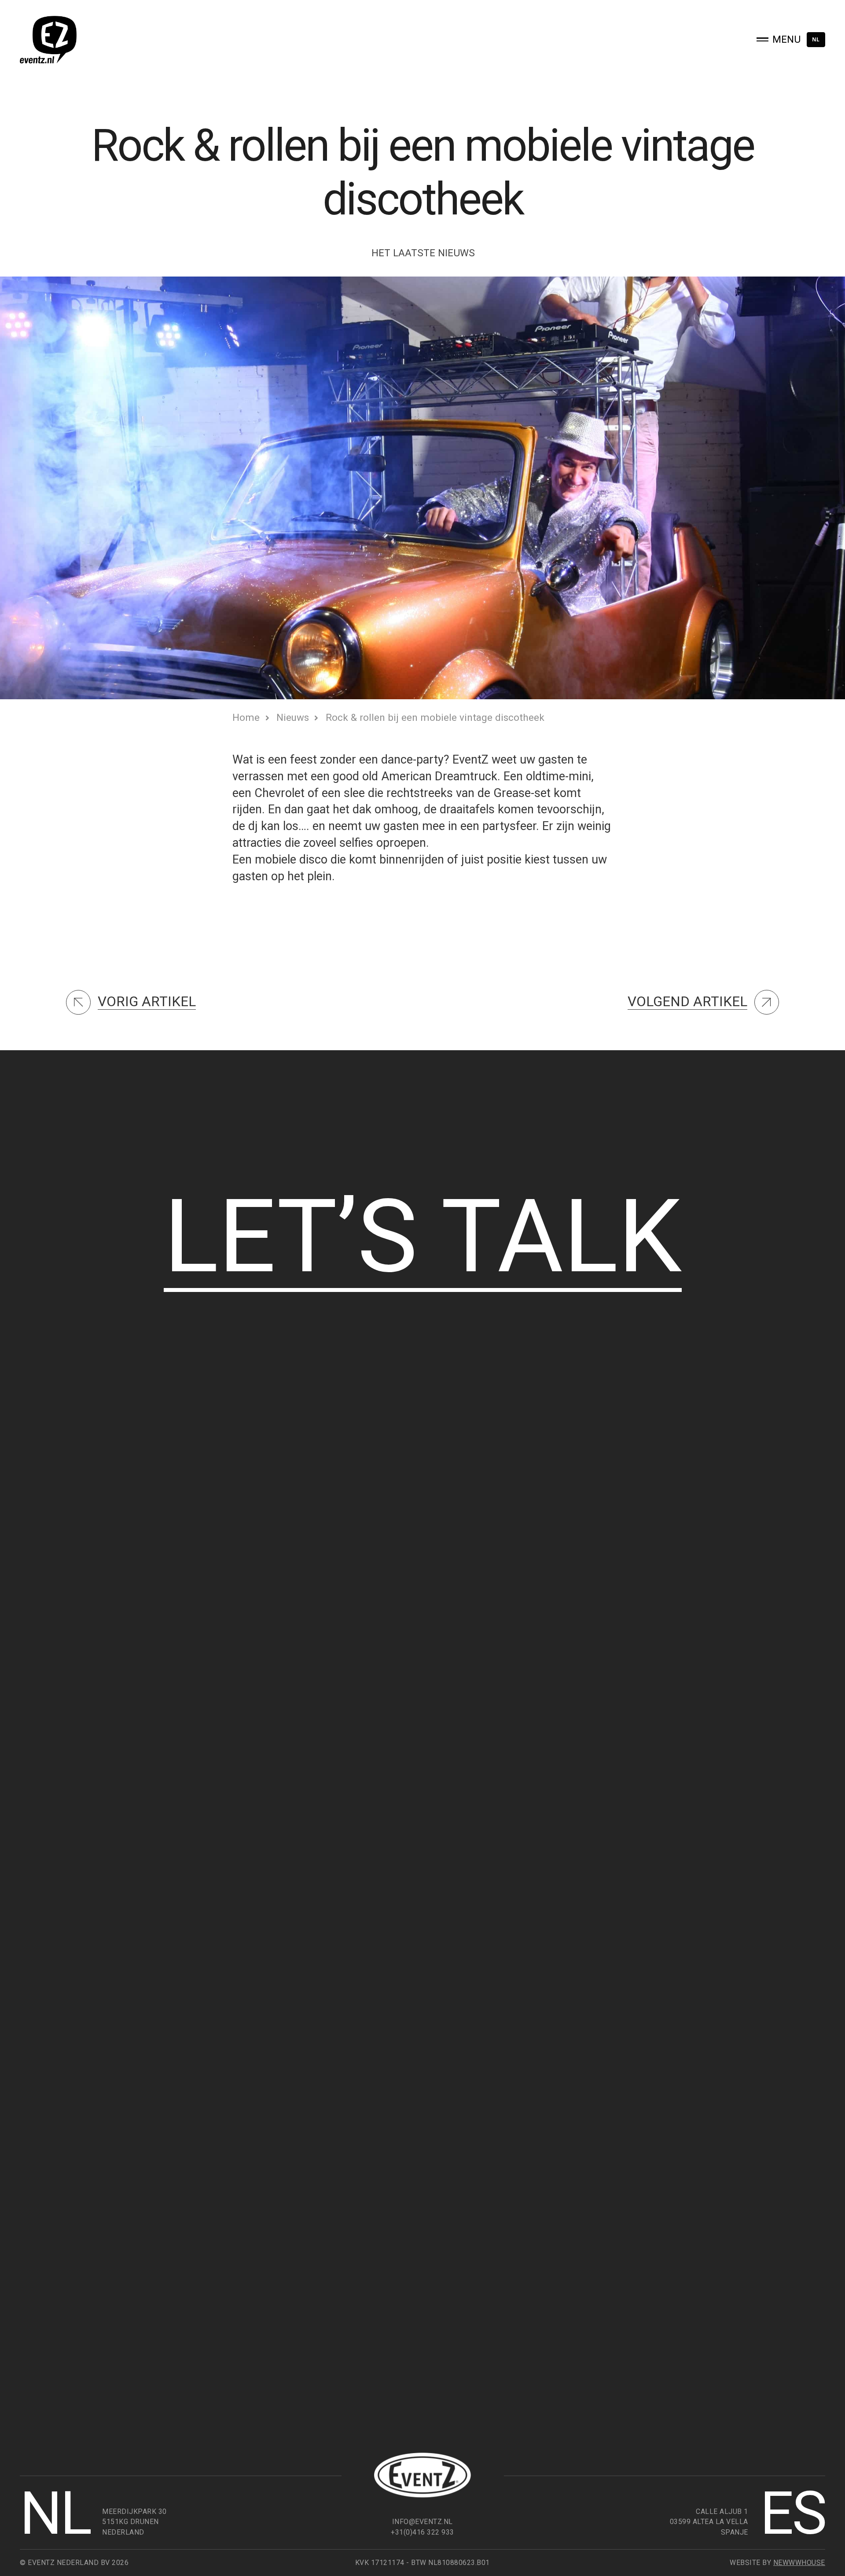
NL (816, 39)
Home (246, 717)
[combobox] (816, 40)
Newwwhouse (799, 2563)
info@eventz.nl (422, 2522)
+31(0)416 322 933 (422, 2532)
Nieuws (293, 717)
